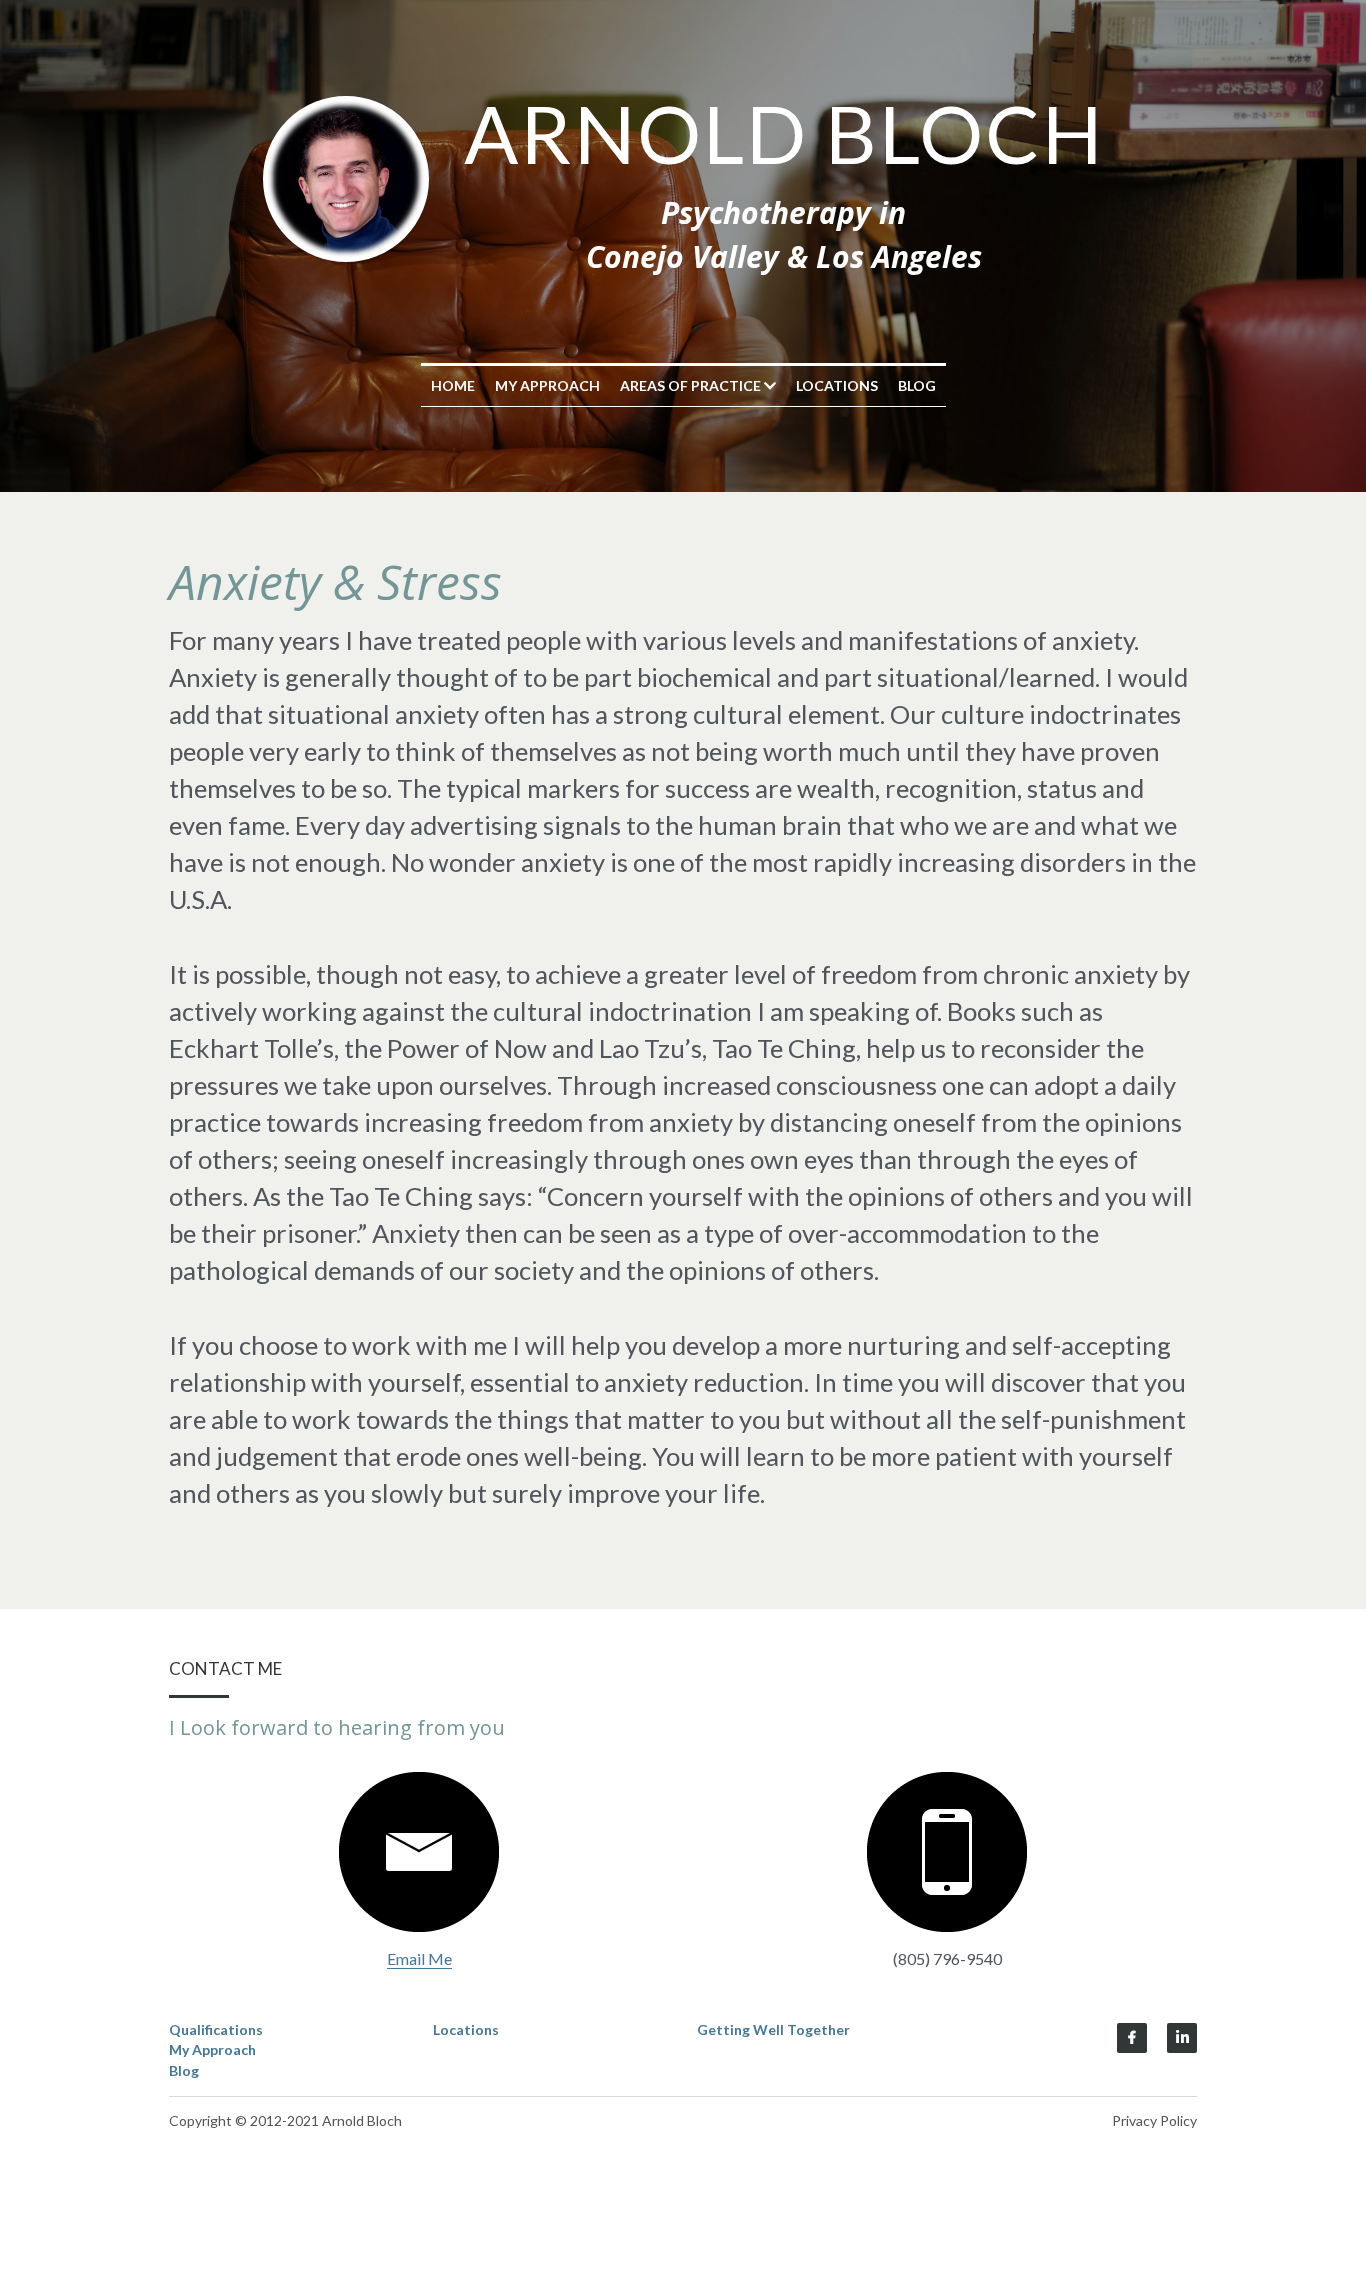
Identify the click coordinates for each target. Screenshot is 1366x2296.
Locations (837, 385)
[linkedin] (1182, 2038)
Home (453, 385)
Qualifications (216, 2029)
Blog (917, 385)
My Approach (547, 385)
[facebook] (1132, 2038)
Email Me (419, 1958)
